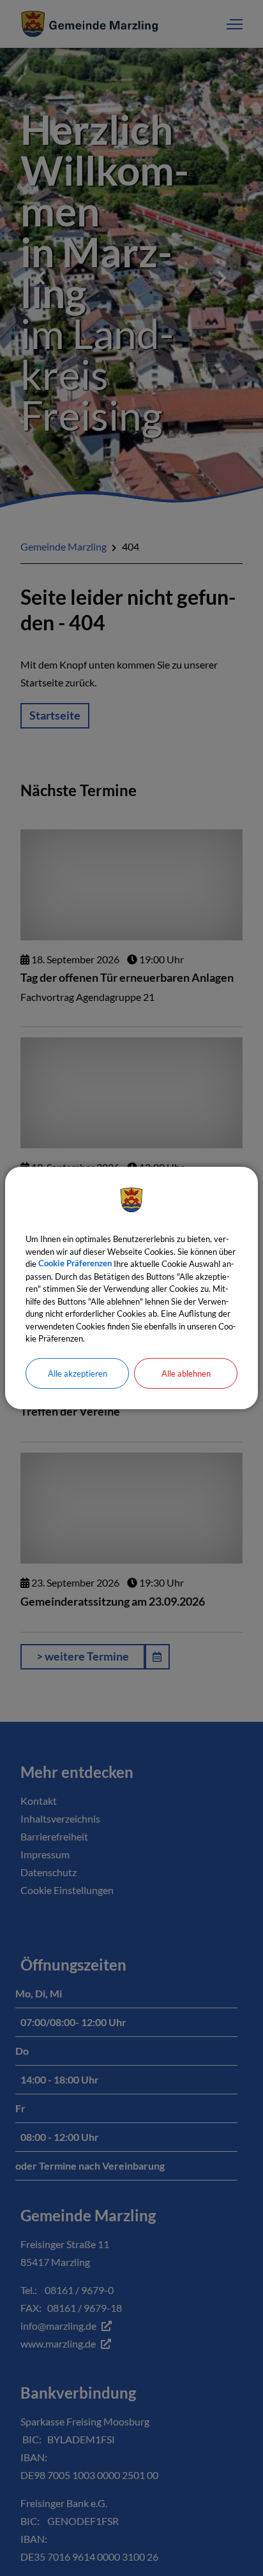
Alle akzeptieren (78, 1373)
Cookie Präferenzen (75, 1264)
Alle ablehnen (186, 1373)
